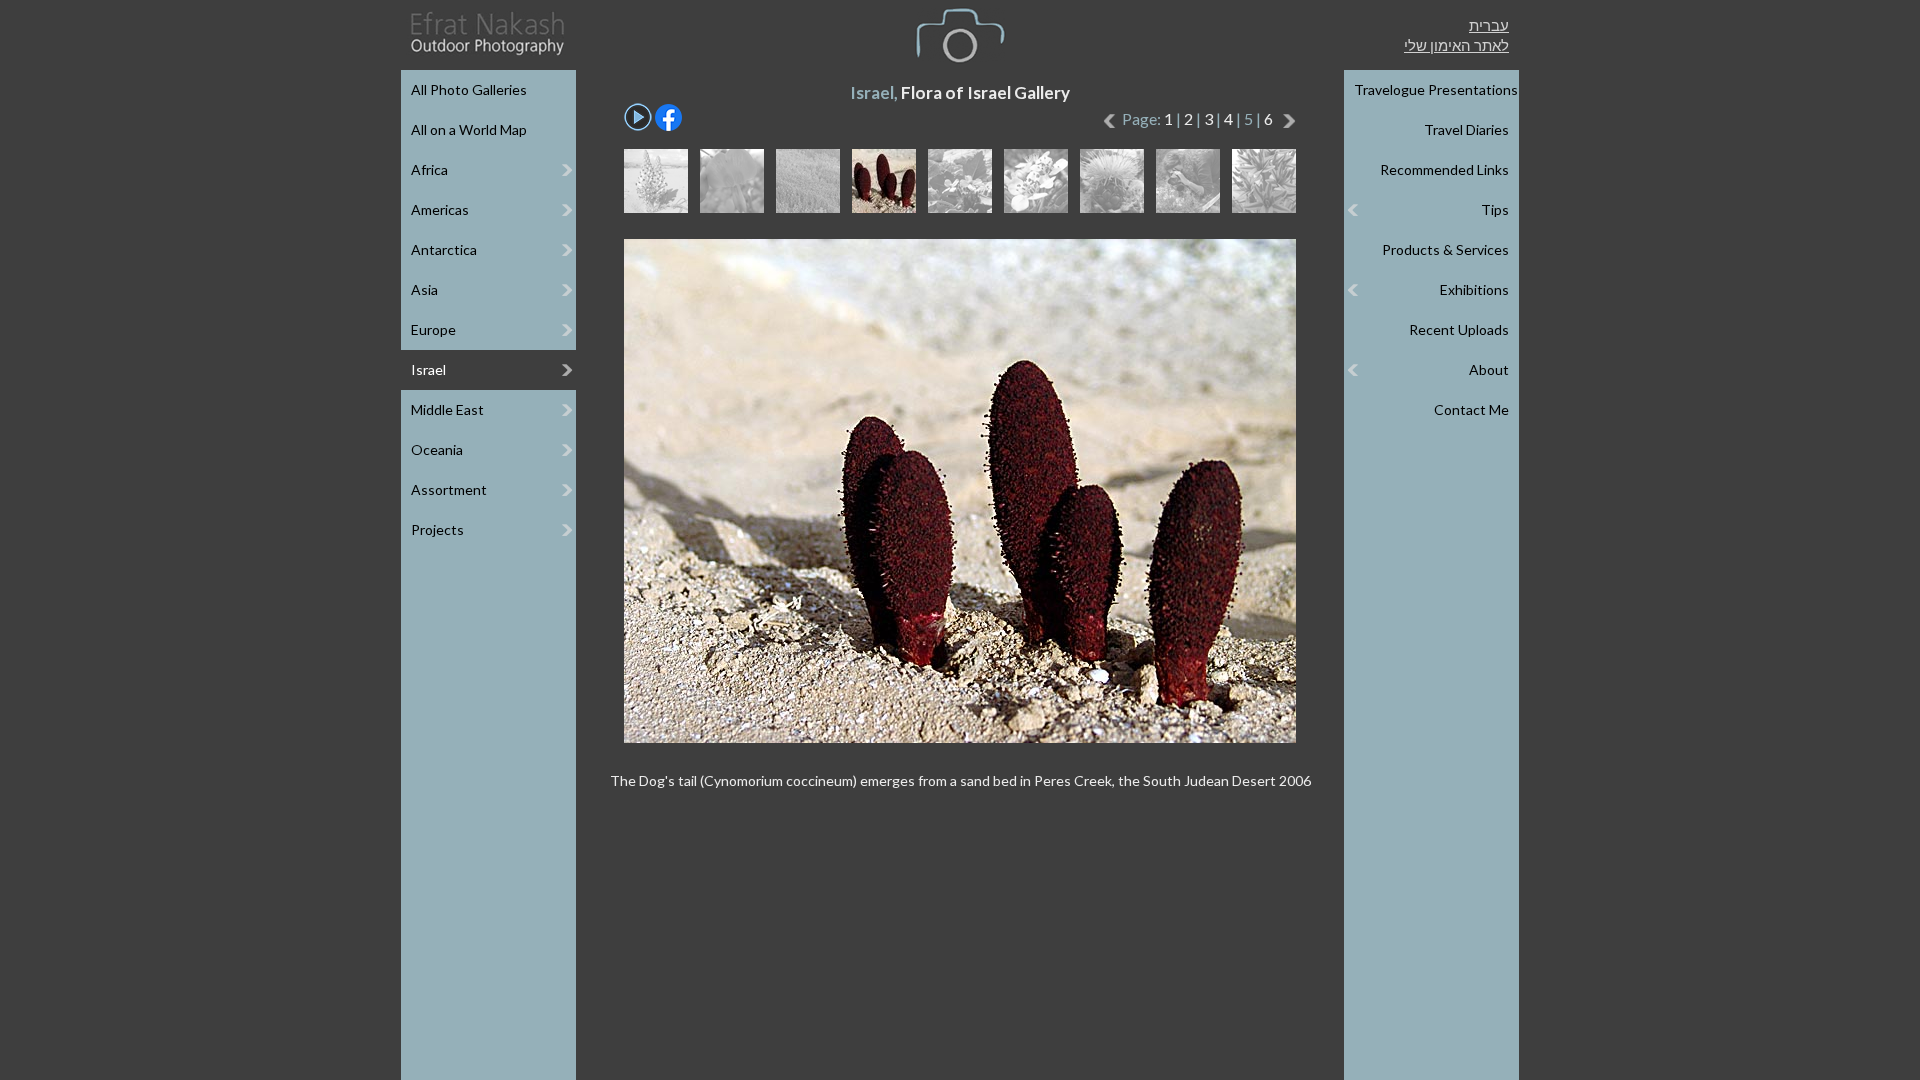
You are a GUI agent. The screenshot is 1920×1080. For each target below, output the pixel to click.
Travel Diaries (1466, 129)
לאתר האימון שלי (1456, 45)
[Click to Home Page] (486, 33)
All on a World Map (469, 129)
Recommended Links (1444, 169)
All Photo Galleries (469, 89)
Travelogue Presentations (1436, 89)
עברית (1489, 25)
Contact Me (1471, 409)
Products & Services (1445, 249)
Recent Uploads (1459, 329)
